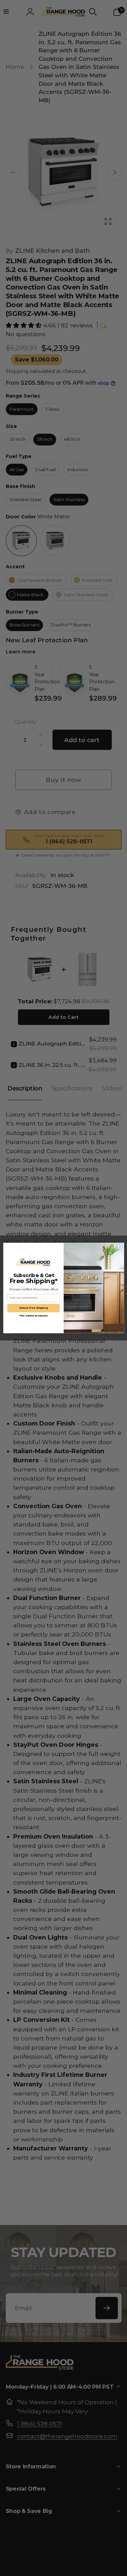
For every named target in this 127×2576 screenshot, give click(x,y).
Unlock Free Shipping (33, 1308)
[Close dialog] (120, 1247)
